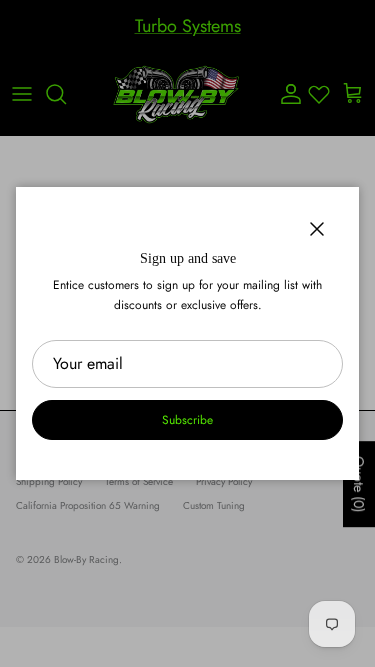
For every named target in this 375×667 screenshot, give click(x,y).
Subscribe (187, 420)
